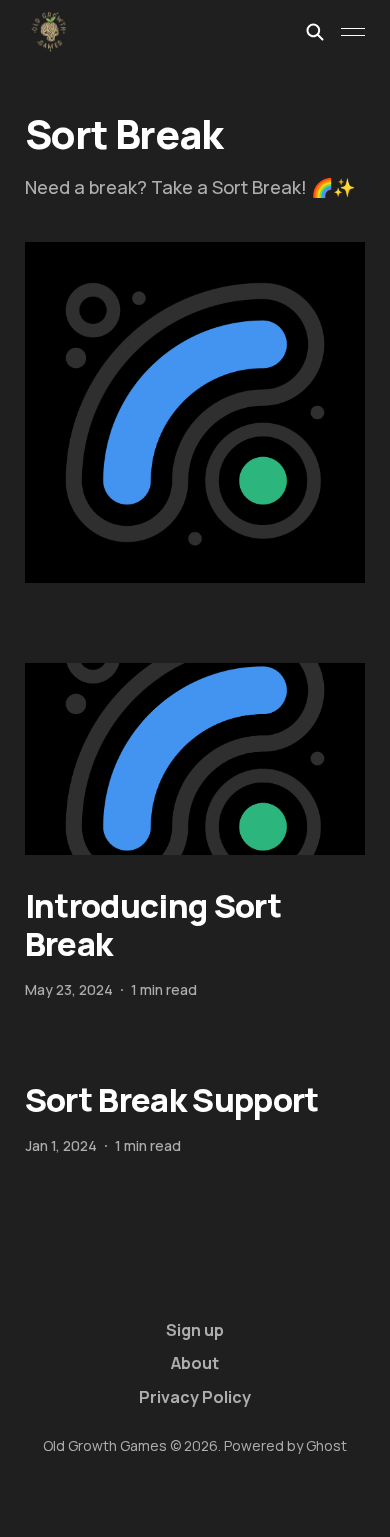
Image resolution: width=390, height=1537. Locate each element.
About (195, 1363)
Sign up (195, 1330)
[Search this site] (315, 32)
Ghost (326, 1445)
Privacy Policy (195, 1397)
